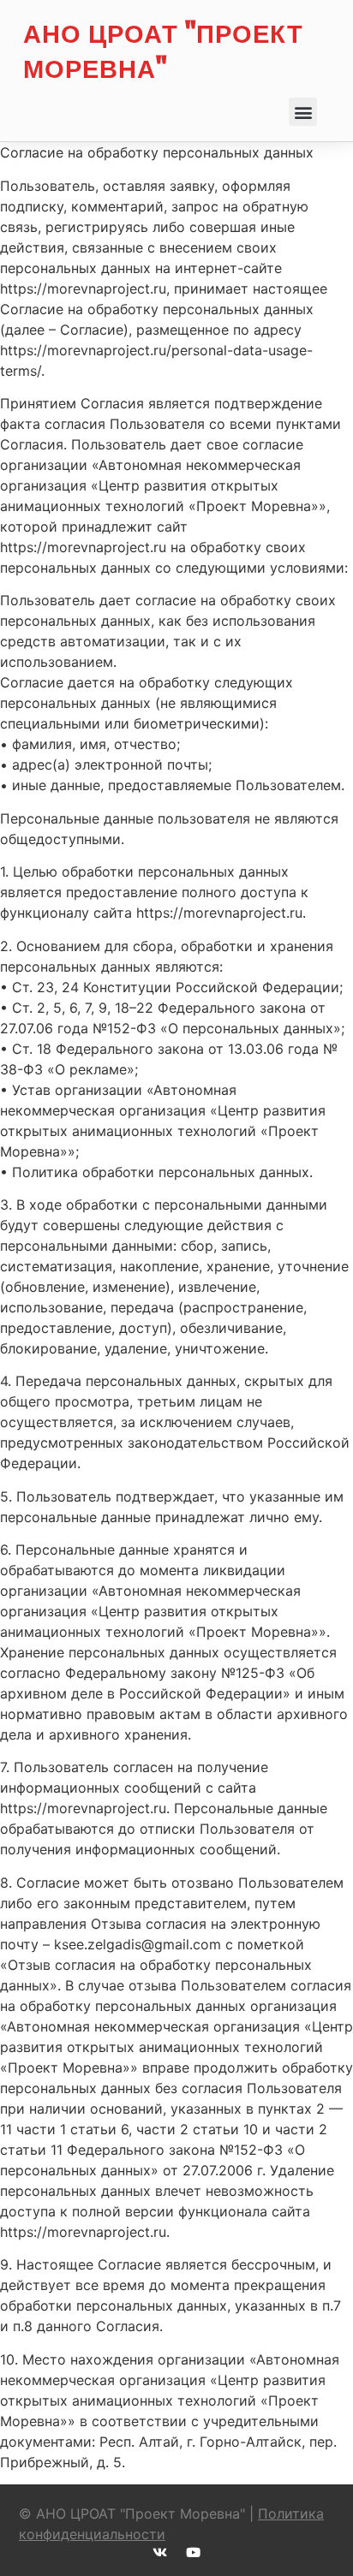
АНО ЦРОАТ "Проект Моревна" (163, 50)
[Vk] (160, 2552)
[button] (303, 112)
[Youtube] (193, 2552)
